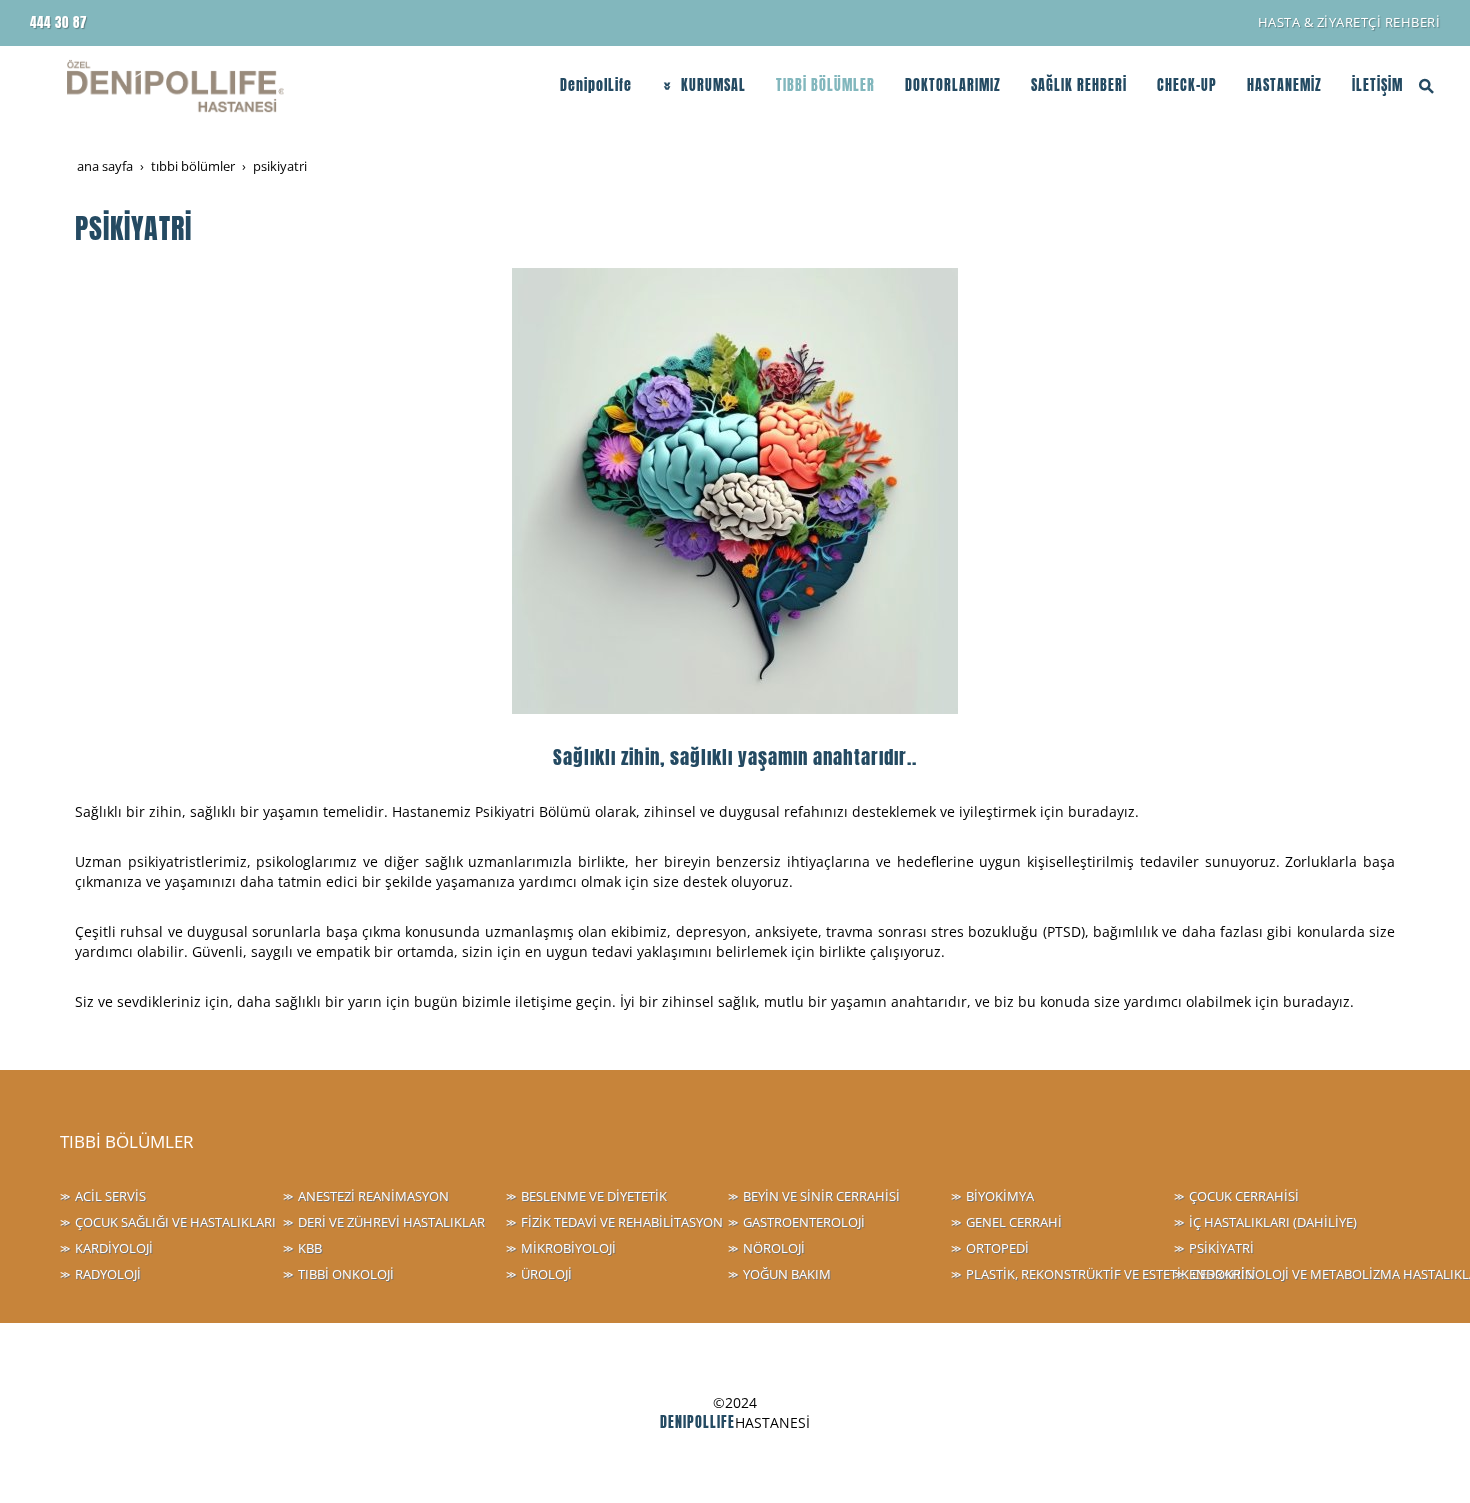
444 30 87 (58, 22)
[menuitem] (1349, 22)
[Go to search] (1426, 86)
